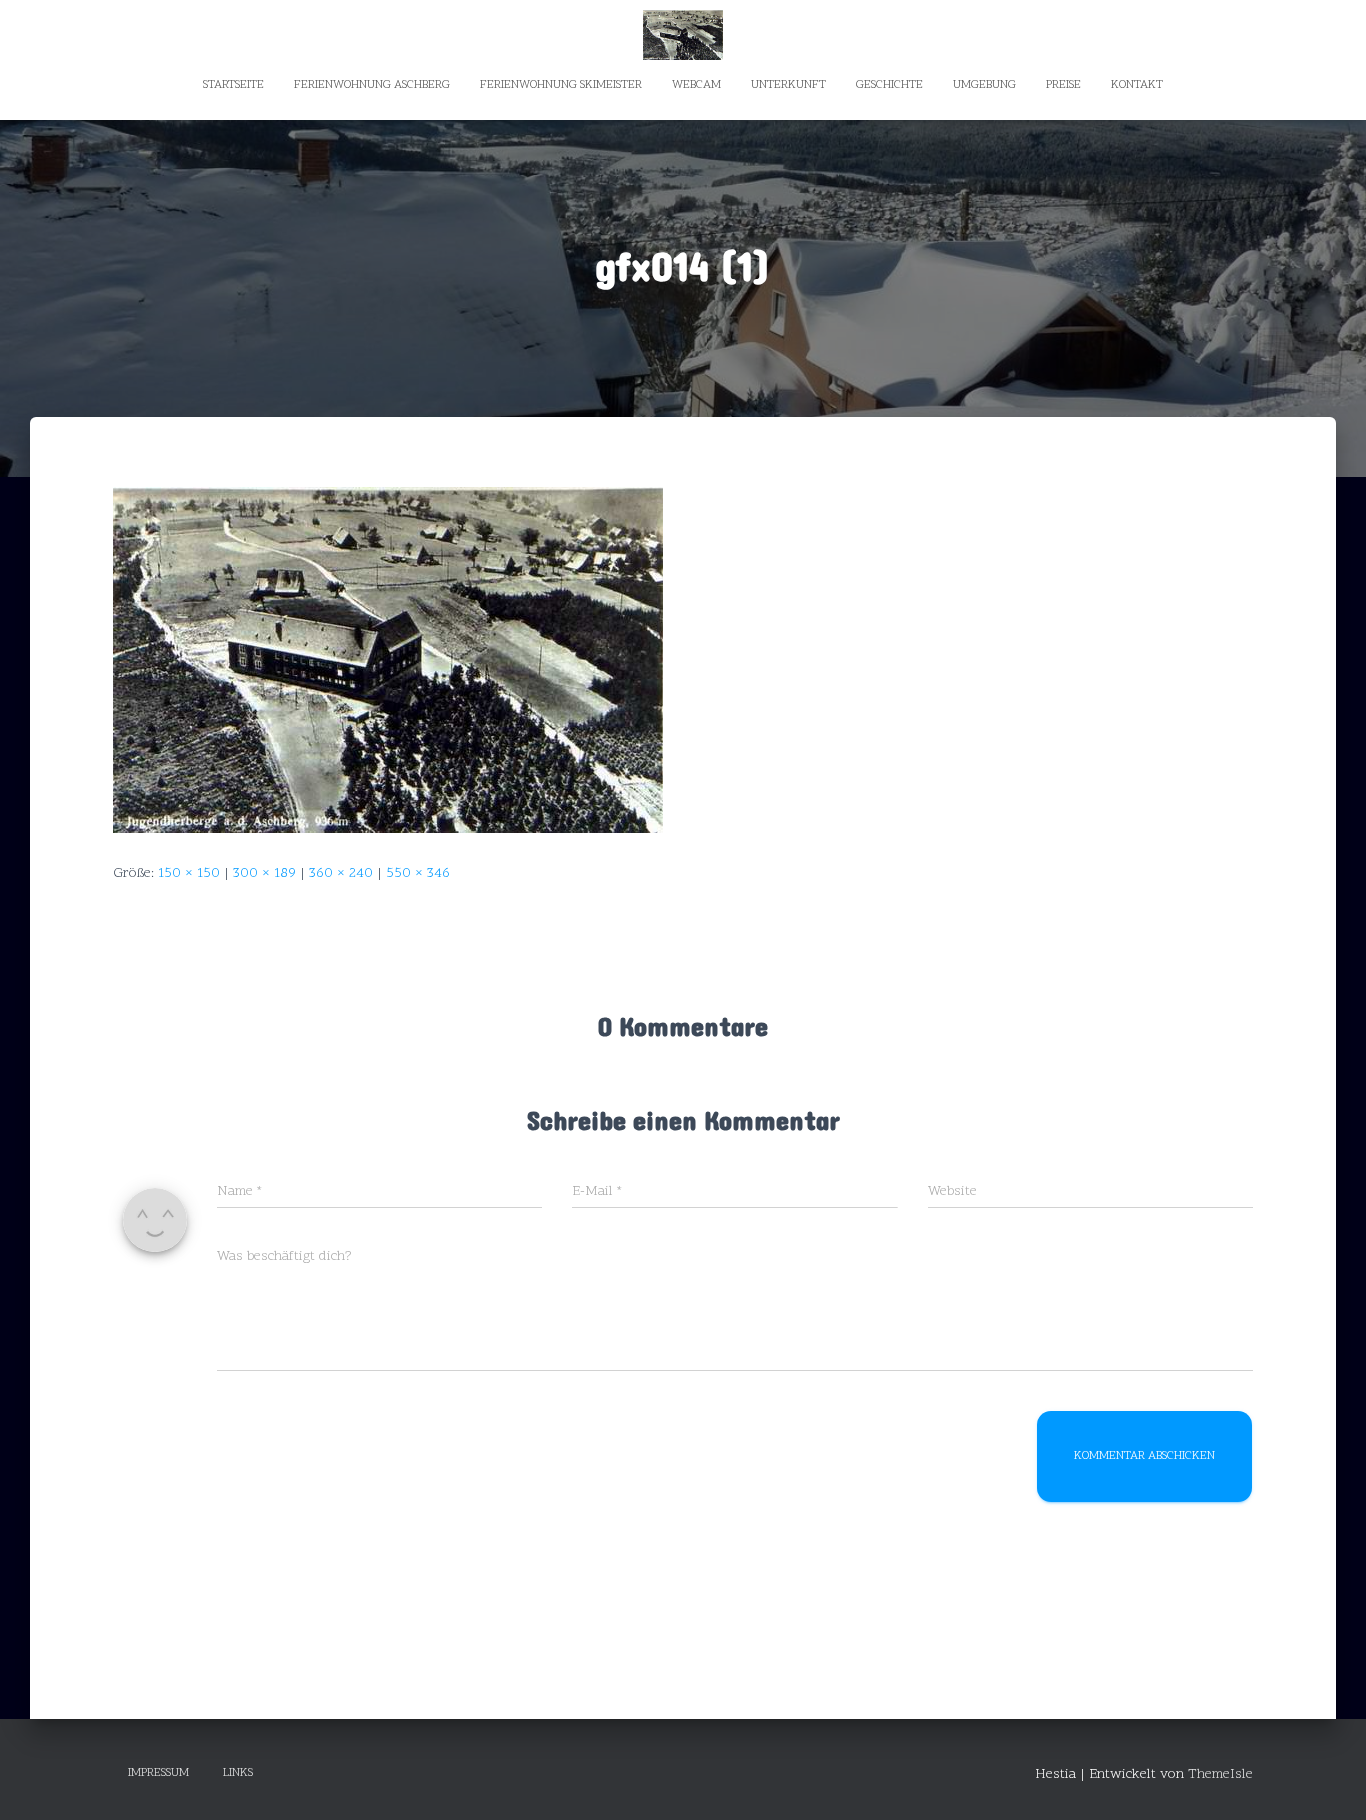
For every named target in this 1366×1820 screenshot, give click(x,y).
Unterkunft (788, 85)
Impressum (158, 1773)
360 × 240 (341, 873)
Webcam (696, 85)
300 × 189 (264, 873)
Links (238, 1773)
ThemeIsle (1220, 1774)
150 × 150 (189, 873)
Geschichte (889, 85)
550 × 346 (418, 873)
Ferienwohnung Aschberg (372, 85)
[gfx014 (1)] (388, 660)
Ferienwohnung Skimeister (561, 85)
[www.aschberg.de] (682, 35)
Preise (1063, 85)
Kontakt (1137, 85)
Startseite (233, 85)
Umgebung (984, 85)
